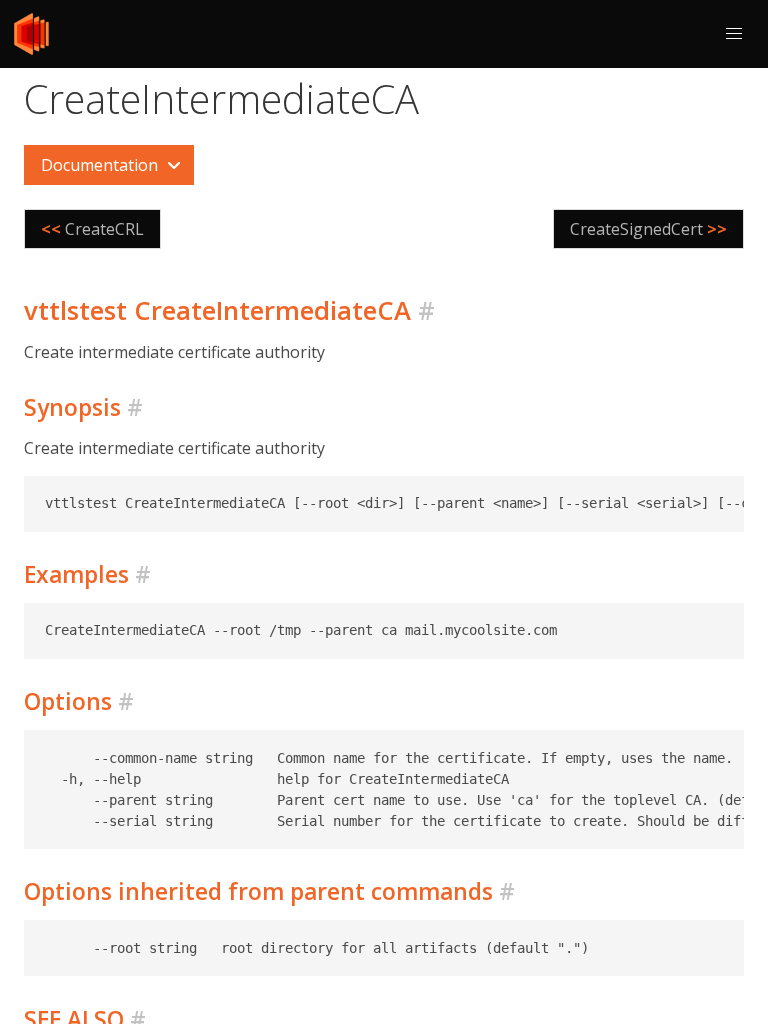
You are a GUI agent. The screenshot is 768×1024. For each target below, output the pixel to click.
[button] (734, 34)
